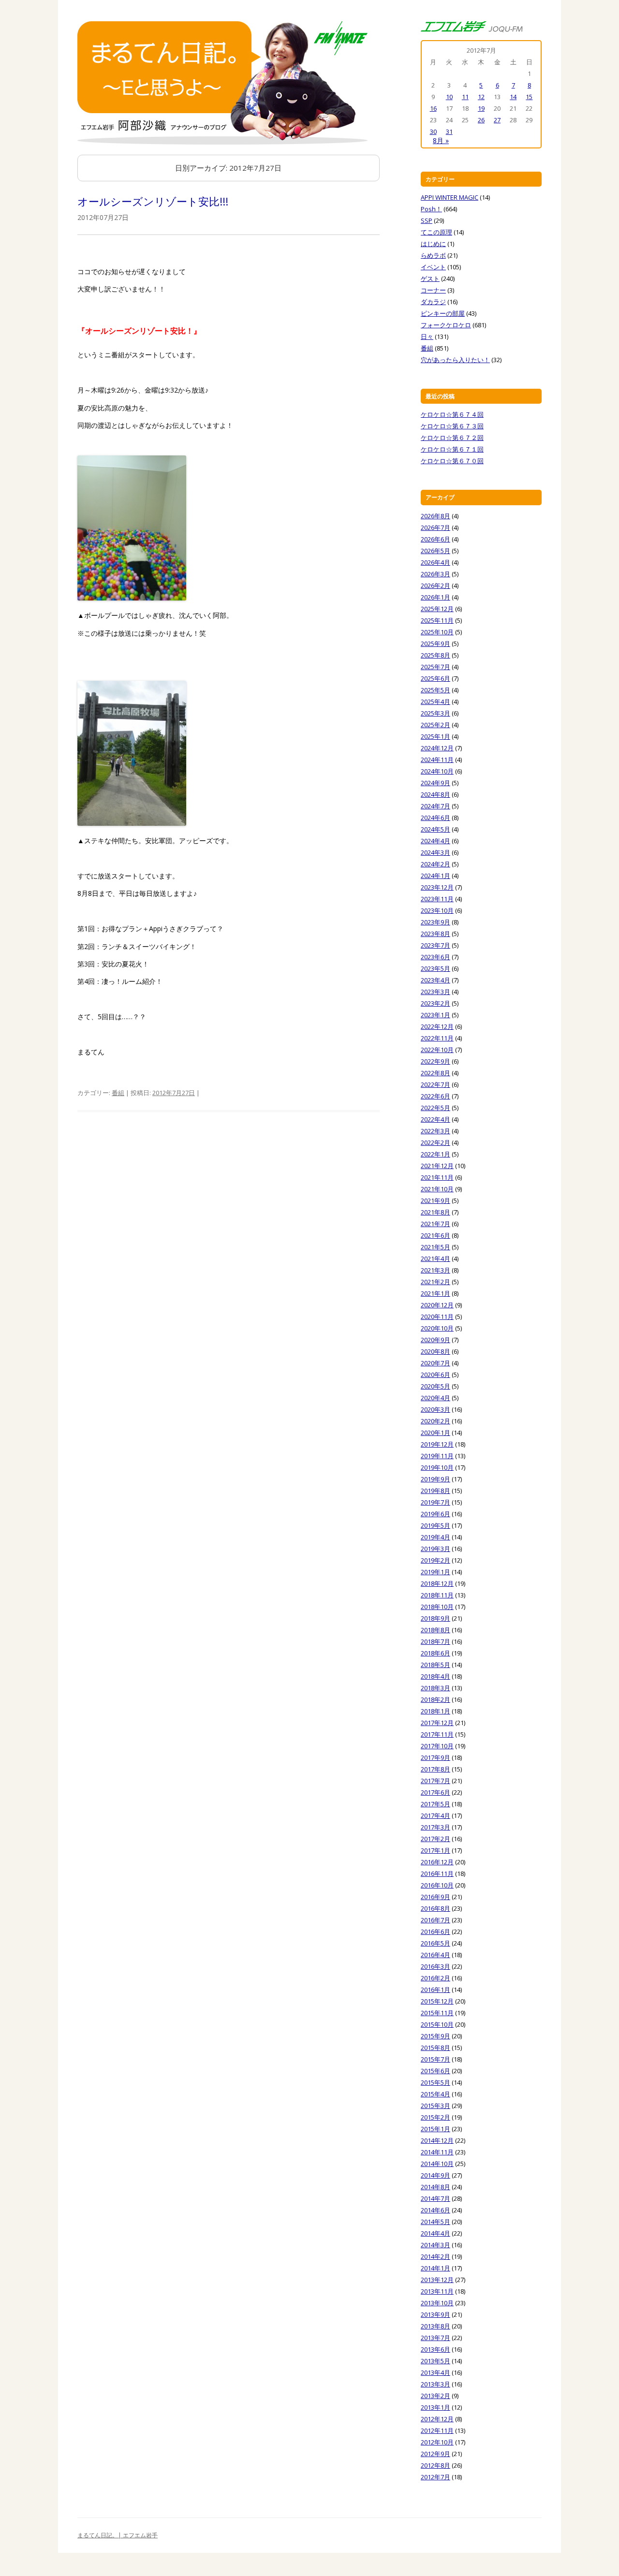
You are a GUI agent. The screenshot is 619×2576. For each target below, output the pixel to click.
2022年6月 (435, 1096)
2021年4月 (435, 1259)
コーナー (433, 290)
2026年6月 (435, 539)
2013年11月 (437, 2291)
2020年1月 (435, 1433)
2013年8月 (435, 2326)
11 (465, 97)
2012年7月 (435, 2477)
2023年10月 (437, 910)
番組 (118, 1093)
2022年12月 (437, 1026)
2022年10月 (437, 1050)
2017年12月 (437, 1723)
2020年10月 (437, 1328)
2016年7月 (435, 1920)
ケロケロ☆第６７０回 (452, 461)
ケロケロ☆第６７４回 (452, 414)
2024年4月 (435, 841)
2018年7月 (435, 1641)
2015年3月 (435, 2106)
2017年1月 (435, 1850)
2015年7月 (435, 2059)
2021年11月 (437, 1177)
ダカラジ (433, 302)
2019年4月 (435, 1537)
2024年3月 (435, 852)
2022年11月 (437, 1038)
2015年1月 (435, 2129)
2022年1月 (435, 1154)
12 (481, 97)
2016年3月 (435, 1966)
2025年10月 (437, 632)
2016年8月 (435, 1908)
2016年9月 (435, 1897)
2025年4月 (435, 702)
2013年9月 (435, 2314)
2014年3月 (435, 2245)
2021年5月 (435, 1247)
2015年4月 (435, 2094)
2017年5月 (435, 1804)
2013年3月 (435, 2384)
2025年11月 (437, 620)
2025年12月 (437, 609)
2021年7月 (435, 1224)
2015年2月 (435, 2117)
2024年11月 (437, 760)
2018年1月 (435, 1711)
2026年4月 (435, 562)
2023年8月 (435, 934)
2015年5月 (435, 2082)
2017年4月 (435, 1815)
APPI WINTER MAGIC (450, 197)
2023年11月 (437, 899)
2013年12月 (437, 2280)
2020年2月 (435, 1421)
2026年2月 (435, 585)
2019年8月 (435, 1491)
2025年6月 (435, 678)
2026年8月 (435, 516)
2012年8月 (435, 2465)
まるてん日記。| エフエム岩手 (118, 2535)
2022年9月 (435, 1061)
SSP (427, 220)
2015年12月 (437, 2001)
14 (513, 97)
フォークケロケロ (446, 325)
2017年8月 (435, 1769)
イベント (433, 267)
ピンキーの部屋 (443, 313)
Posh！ (431, 209)
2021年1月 (435, 1293)
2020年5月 (435, 1386)
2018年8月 (435, 1630)
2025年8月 (435, 655)
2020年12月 (437, 1305)
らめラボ (433, 255)
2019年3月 (435, 1549)
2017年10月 (437, 1746)
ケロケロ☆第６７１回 (452, 449)
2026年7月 (435, 527)
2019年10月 (437, 1467)
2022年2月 (435, 1142)
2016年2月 (435, 1978)
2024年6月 (435, 818)
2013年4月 (435, 2372)
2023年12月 (437, 887)
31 (449, 132)
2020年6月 (435, 1375)
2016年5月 (435, 1943)
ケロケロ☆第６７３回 (452, 426)
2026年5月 (435, 551)
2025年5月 (435, 690)
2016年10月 (437, 1885)
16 (433, 108)
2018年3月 (435, 1688)
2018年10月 (437, 1607)
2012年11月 (437, 2430)
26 (481, 120)
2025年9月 (435, 644)
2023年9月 (435, 922)
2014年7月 (435, 2198)
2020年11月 (437, 1317)
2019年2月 (435, 1560)
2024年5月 (435, 829)
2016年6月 (435, 1932)
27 (497, 120)
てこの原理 (436, 232)
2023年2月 (435, 1003)
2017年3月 (435, 1827)
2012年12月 (437, 2419)
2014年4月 (435, 2233)
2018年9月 (435, 1618)
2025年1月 (435, 736)
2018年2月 (435, 1699)
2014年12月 (437, 2140)
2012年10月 (437, 2442)
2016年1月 (435, 1990)
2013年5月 (435, 2361)
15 (529, 97)
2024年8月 (435, 794)
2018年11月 (437, 1595)
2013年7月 (435, 2338)
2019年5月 (435, 1525)
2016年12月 (437, 1862)
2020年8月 (435, 1351)
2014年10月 (437, 2164)
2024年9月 (435, 783)
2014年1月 (435, 2268)
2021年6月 (435, 1235)
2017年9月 (435, 1757)
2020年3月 (435, 1409)
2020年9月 (435, 1340)
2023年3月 (435, 992)
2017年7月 (435, 1781)
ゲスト (430, 278)
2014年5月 (435, 2222)
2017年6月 (435, 1792)
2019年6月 (435, 1514)
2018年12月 (437, 1583)
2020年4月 (435, 1398)
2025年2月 (435, 725)
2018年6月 (435, 1653)
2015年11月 (437, 2013)
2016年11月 (437, 1873)
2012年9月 (435, 2454)
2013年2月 (435, 2396)
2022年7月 (435, 1084)
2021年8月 (435, 1212)
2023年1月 (435, 1015)
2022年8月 (435, 1073)
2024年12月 (437, 748)
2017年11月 (437, 1734)
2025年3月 (435, 713)
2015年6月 (435, 2071)
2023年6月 (435, 957)
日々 (427, 337)
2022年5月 (435, 1108)
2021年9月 (435, 1200)
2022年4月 (435, 1119)
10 (449, 97)
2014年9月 (435, 2175)
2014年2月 (435, 2256)
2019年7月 (435, 1502)
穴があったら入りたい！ (455, 360)
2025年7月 (435, 667)
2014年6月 (435, 2210)
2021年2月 (435, 1282)
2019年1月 (435, 1572)
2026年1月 (435, 597)
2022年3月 (435, 1131)
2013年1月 (435, 2407)
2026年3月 (435, 574)
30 (433, 132)
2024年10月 (437, 771)
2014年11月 (437, 2152)
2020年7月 (435, 1363)
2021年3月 (435, 1270)
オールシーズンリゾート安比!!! (153, 201)
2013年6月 (435, 2349)
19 (481, 108)
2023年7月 (435, 945)
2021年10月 (437, 1189)
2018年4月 (435, 1676)
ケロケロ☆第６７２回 (452, 438)
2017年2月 (435, 1839)
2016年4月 (435, 1955)
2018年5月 (435, 1665)
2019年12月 (437, 1444)
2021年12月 (437, 1166)
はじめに (433, 244)
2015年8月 (435, 2048)
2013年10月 (437, 2303)
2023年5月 (435, 968)
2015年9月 (435, 2036)
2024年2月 (435, 864)
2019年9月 (435, 1479)
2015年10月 (437, 2024)
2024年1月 (435, 876)
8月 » (441, 140)
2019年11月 (437, 1456)
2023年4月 (435, 980)
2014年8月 (435, 2187)
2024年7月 (435, 806)
